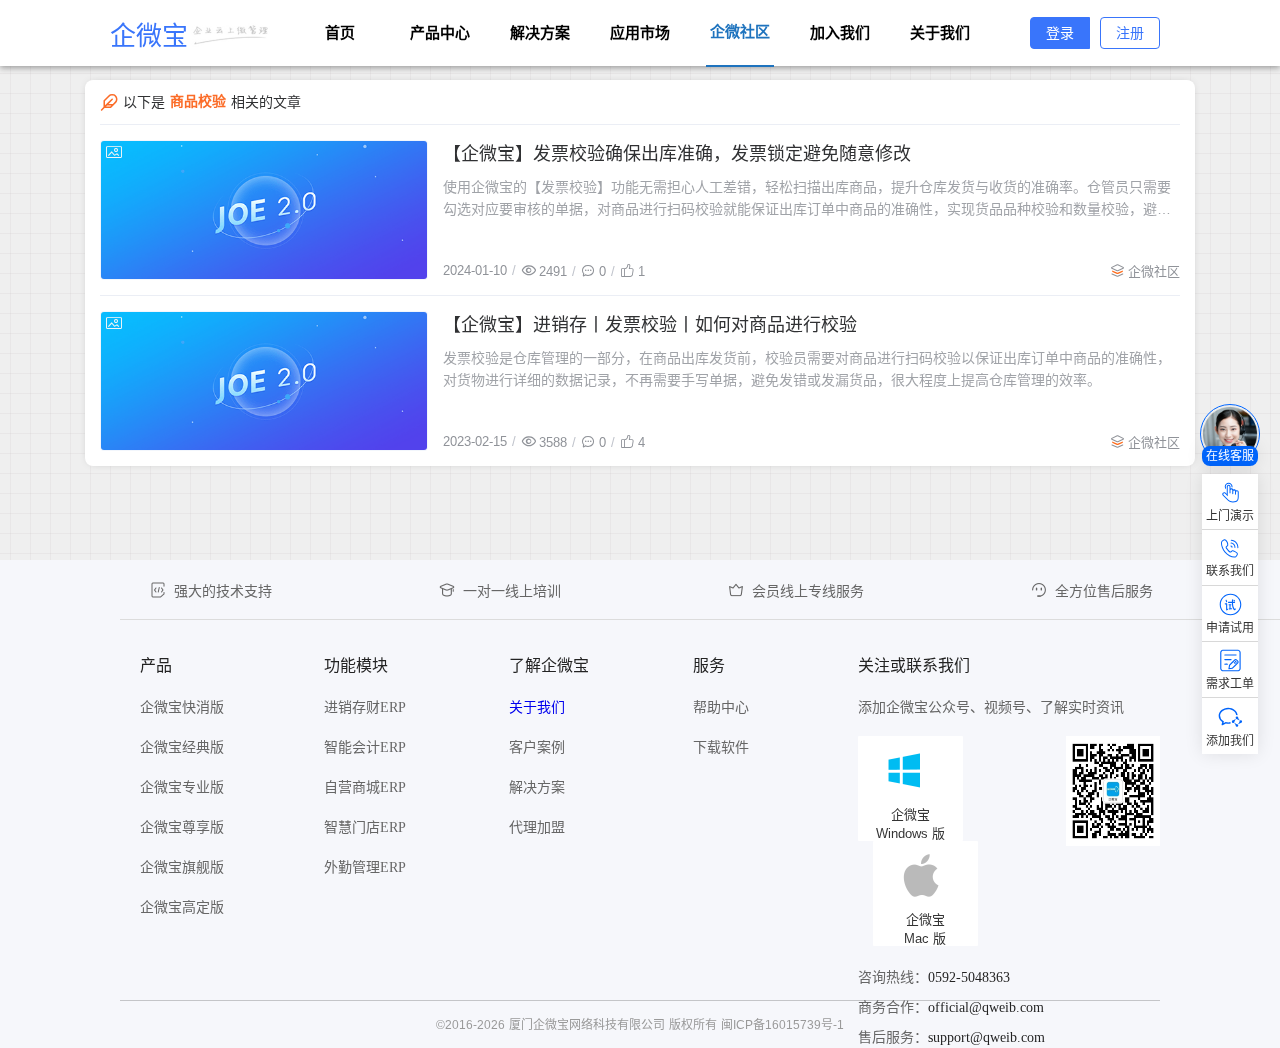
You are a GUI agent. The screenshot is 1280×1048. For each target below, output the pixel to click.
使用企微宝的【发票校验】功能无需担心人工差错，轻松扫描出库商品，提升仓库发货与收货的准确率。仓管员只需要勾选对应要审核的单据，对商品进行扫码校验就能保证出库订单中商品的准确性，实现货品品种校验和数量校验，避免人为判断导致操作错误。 (807, 199)
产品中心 (440, 32)
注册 (1130, 33)
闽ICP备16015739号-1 (782, 1025)
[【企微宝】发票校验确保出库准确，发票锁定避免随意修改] (264, 210)
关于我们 (940, 32)
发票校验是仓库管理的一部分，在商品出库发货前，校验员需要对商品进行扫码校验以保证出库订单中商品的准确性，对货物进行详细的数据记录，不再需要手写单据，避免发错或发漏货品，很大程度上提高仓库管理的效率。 (807, 369)
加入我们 (840, 32)
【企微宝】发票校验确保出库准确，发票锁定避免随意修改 (677, 154)
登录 (1060, 33)
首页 (340, 32)
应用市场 (640, 32)
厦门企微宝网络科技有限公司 (587, 1025)
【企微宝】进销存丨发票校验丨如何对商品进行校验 (650, 325)
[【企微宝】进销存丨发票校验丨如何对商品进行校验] (264, 381)
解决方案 (540, 32)
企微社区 (1154, 271)
